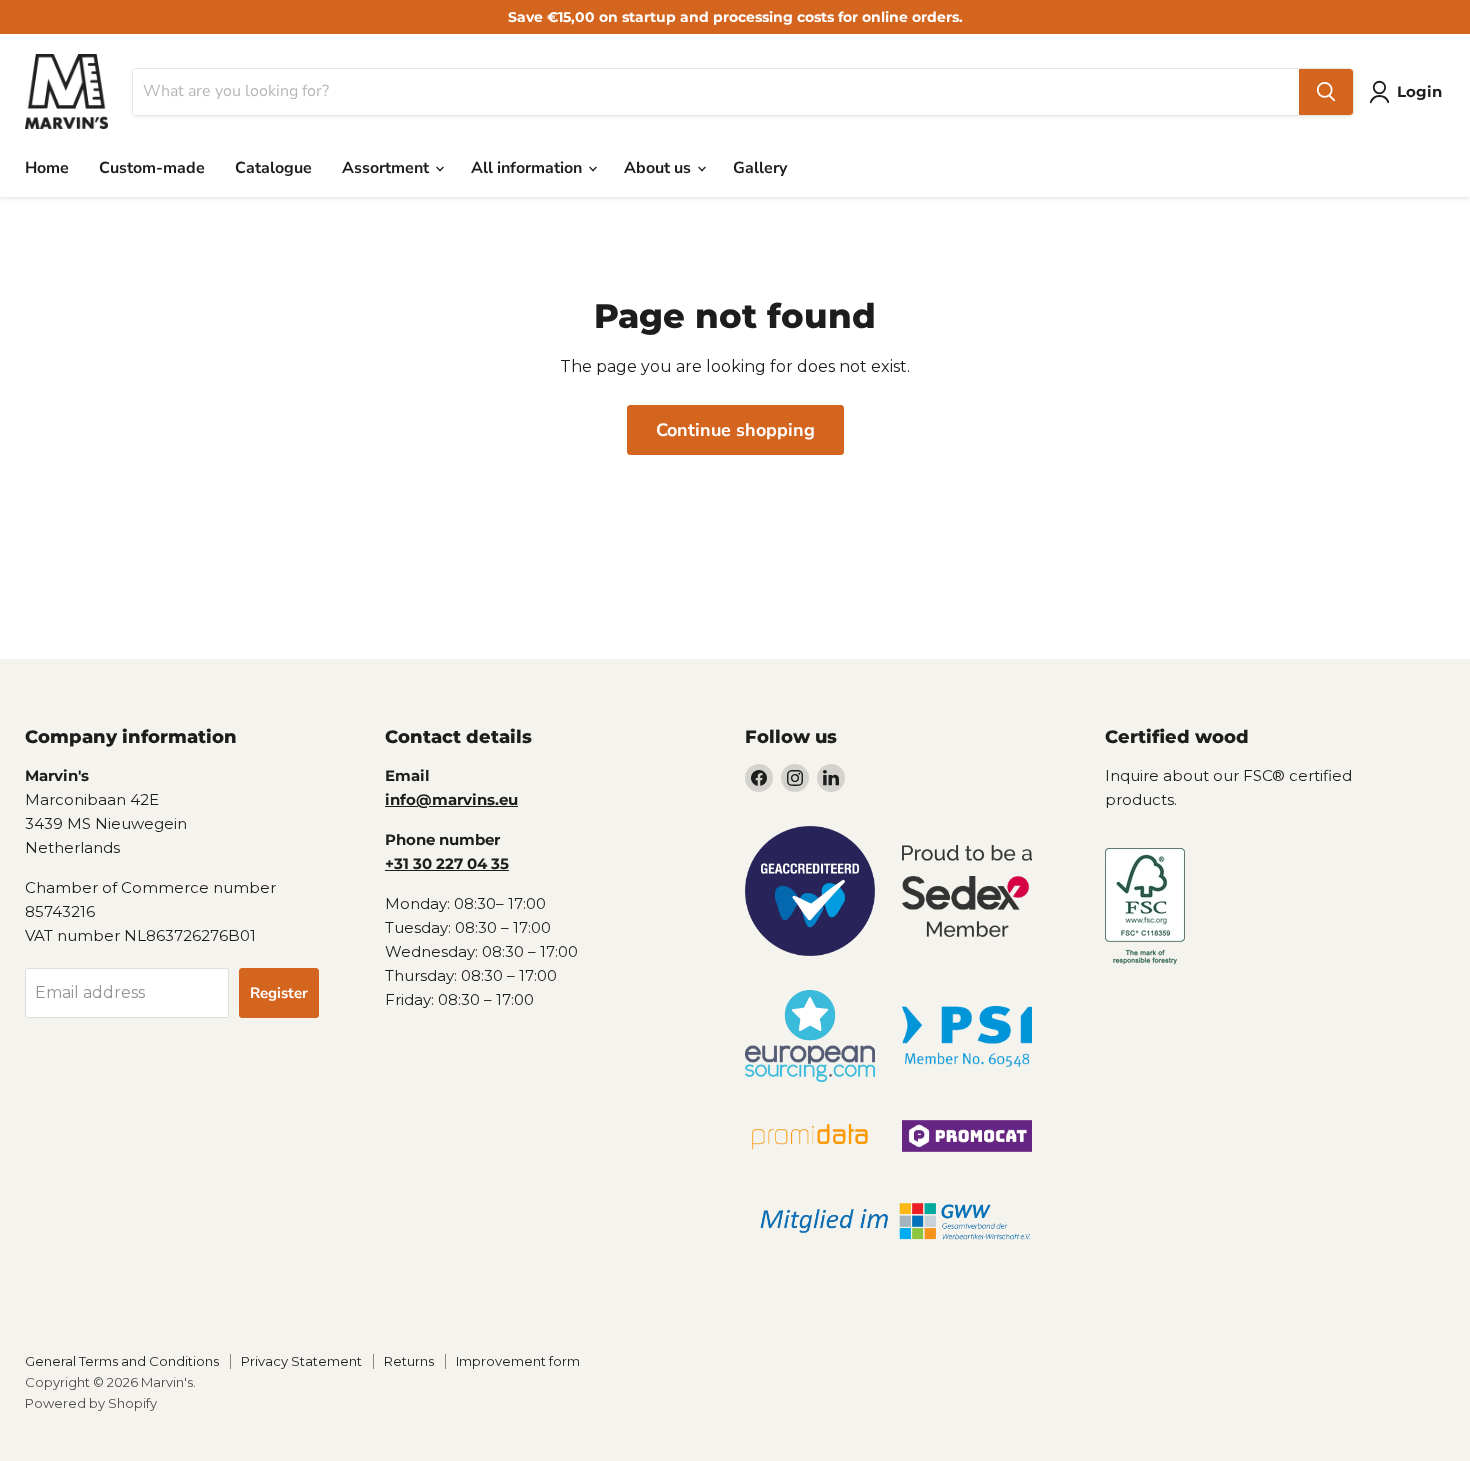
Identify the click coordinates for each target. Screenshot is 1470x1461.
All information (528, 168)
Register (279, 993)
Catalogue (273, 168)
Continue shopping (735, 430)
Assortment (387, 168)
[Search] (1326, 92)
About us (659, 168)
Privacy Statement (301, 1361)
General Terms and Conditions (122, 1361)
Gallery (760, 168)
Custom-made (152, 168)
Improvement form (518, 1361)
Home (47, 168)
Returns (409, 1361)
